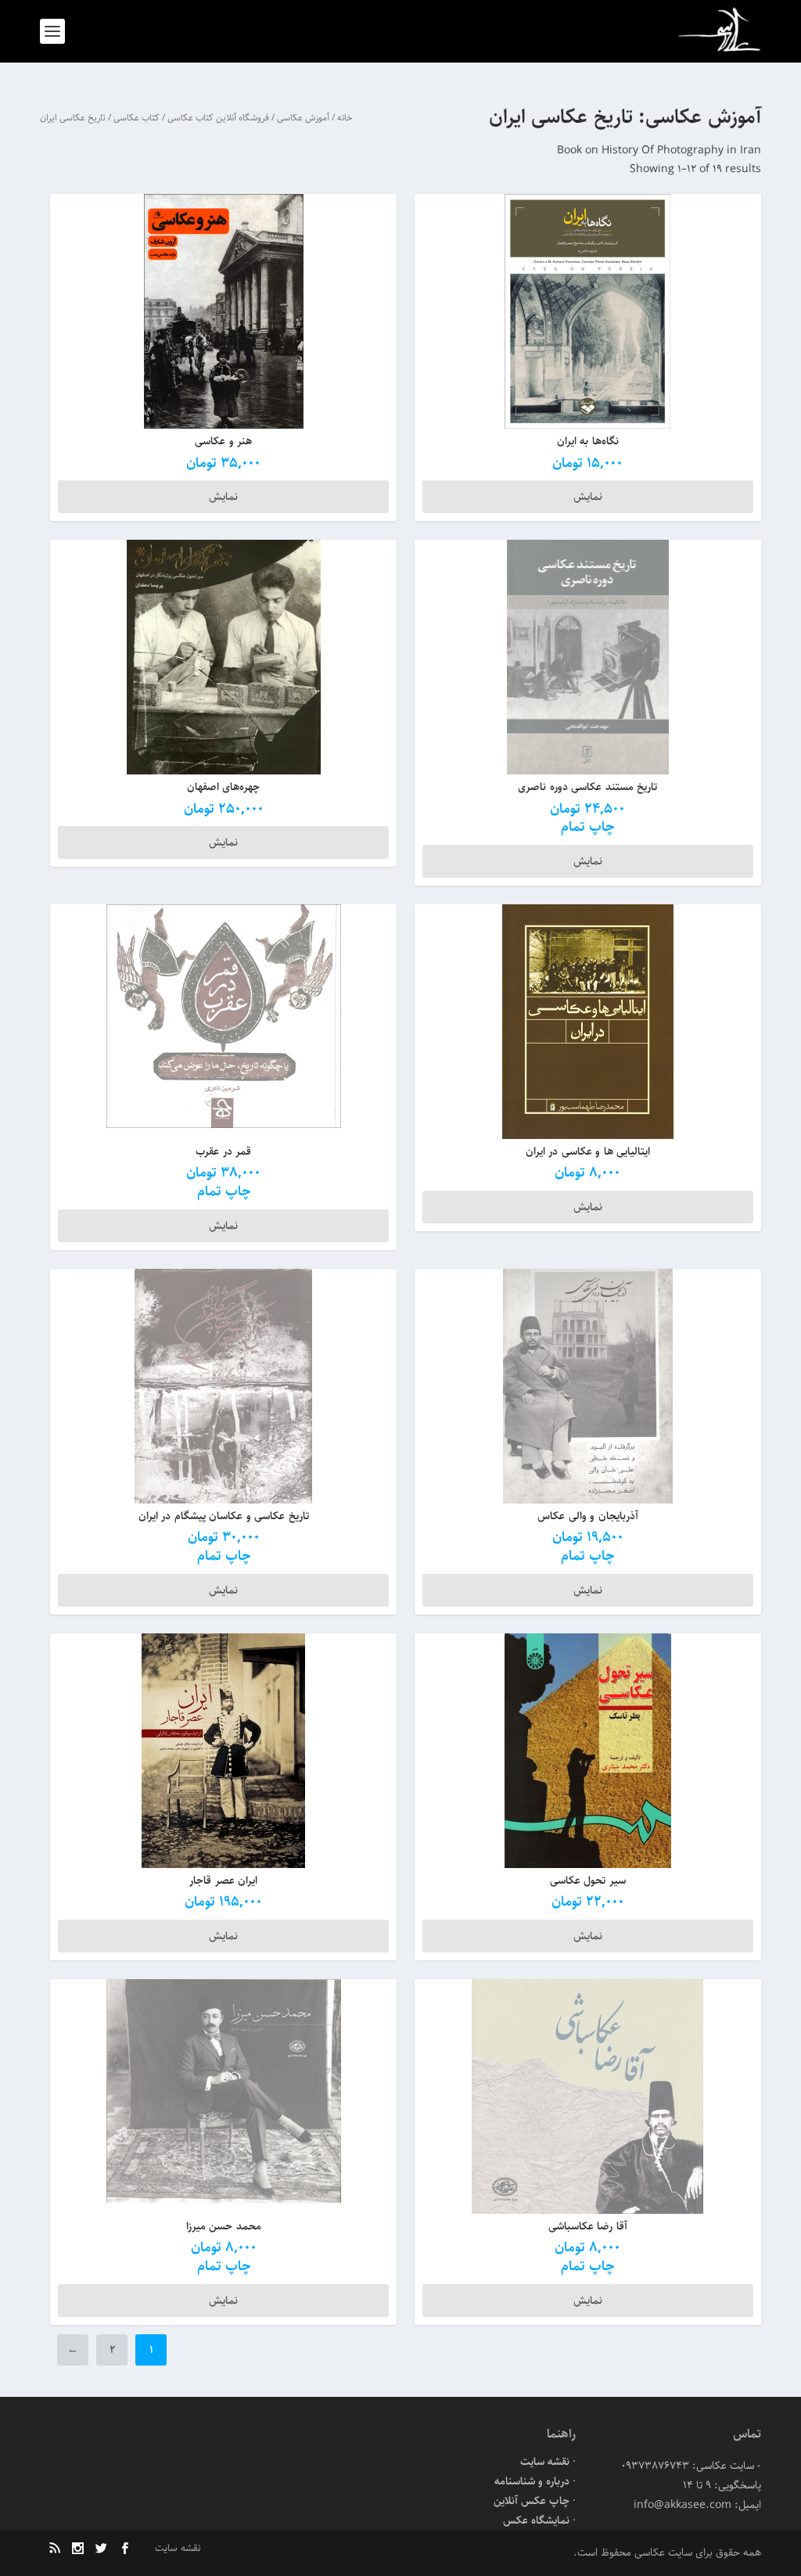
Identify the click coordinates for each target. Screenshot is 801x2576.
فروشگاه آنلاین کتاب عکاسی (218, 118)
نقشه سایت (545, 2462)
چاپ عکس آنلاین (532, 2501)
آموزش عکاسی (303, 118)
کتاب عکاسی (136, 118)
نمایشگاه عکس (536, 2520)
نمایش (588, 497)
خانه (345, 118)
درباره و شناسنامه (532, 2481)
